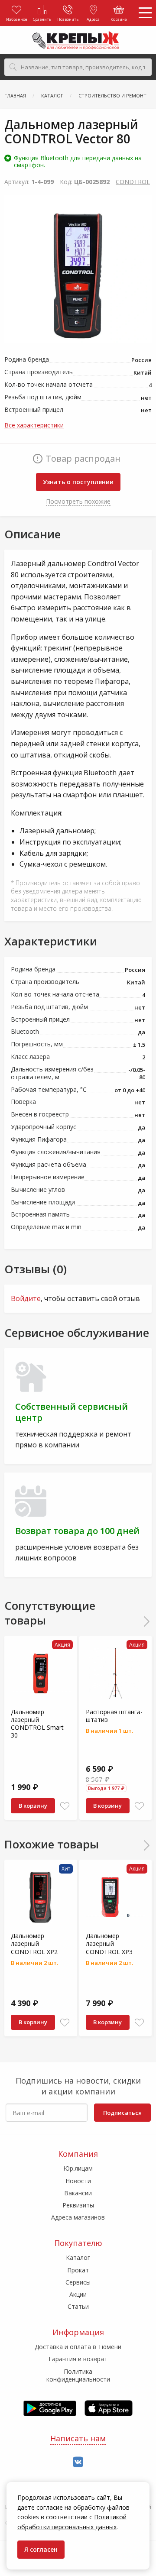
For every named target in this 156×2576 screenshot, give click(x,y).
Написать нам (78, 2438)
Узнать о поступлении (78, 482)
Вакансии (78, 2193)
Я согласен (41, 2549)
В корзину (33, 1806)
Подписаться (122, 2113)
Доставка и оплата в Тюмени (78, 2347)
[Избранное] (65, 1806)
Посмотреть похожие (78, 501)
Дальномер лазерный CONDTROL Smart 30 (37, 1724)
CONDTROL (133, 182)
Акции (78, 2294)
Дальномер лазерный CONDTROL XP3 (109, 1943)
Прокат (78, 2270)
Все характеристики (34, 425)
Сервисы (78, 2282)
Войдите (26, 1298)
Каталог (78, 2257)
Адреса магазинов (78, 2217)
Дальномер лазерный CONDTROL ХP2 (34, 1943)
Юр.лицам (78, 2168)
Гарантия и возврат (78, 2359)
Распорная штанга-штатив (114, 1716)
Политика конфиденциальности (78, 2375)
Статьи (78, 2306)
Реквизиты (78, 2205)
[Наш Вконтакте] (78, 2462)
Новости (78, 2181)
